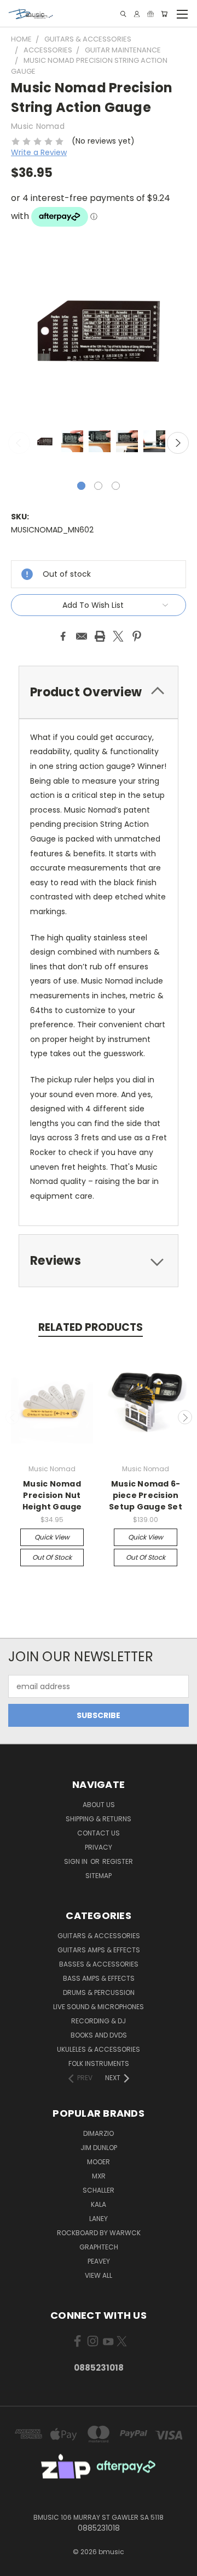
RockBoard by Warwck (99, 2233)
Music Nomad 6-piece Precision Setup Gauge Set (146, 1495)
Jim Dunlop (99, 2148)
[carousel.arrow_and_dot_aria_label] (98, 486)
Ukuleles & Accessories (99, 2049)
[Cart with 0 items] (164, 14)
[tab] (99, 692)
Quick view (52, 1537)
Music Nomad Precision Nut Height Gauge (52, 1495)
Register (118, 1861)
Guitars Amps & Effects (99, 1950)
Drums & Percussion (99, 1992)
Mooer (99, 2162)
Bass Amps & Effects (99, 1978)
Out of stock (52, 1557)
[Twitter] (118, 636)
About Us (99, 1805)
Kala (99, 2204)
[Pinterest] (137, 636)
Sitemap (99, 1876)
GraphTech (99, 2247)
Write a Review (39, 152)
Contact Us (99, 1833)
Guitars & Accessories (99, 1936)
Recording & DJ (99, 2021)
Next (178, 443)
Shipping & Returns (99, 1819)
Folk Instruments (99, 2063)
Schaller (99, 2190)
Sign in (77, 1861)
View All (99, 2275)
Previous (19, 443)
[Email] (82, 636)
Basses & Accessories (99, 1964)
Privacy (99, 1847)
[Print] (100, 636)
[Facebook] (63, 636)
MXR (99, 2176)
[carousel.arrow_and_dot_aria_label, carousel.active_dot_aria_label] (81, 486)
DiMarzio (99, 2133)
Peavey (99, 2261)
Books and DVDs (99, 2035)
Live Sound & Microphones (99, 2007)
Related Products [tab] (91, 1327)
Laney (99, 2219)
